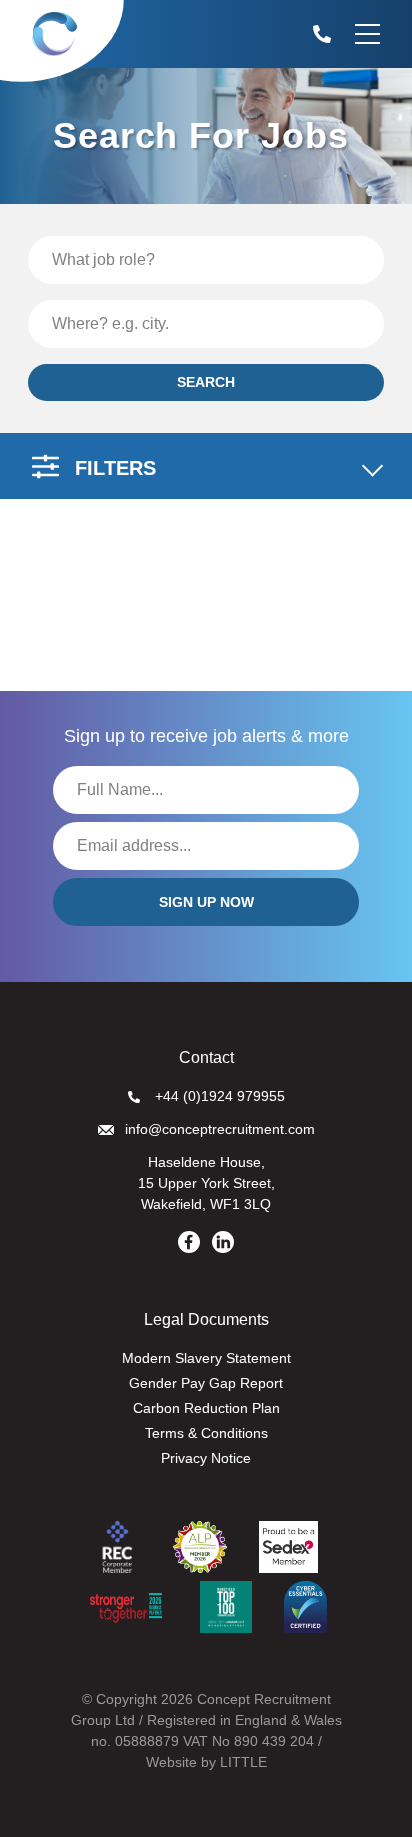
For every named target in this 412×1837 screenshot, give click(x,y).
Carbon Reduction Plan (206, 1408)
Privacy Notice (206, 1458)
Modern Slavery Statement (206, 1358)
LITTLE (243, 1762)
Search (206, 382)
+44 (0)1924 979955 (220, 1096)
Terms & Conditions (206, 1433)
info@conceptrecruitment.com (220, 1129)
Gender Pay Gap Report (206, 1383)
